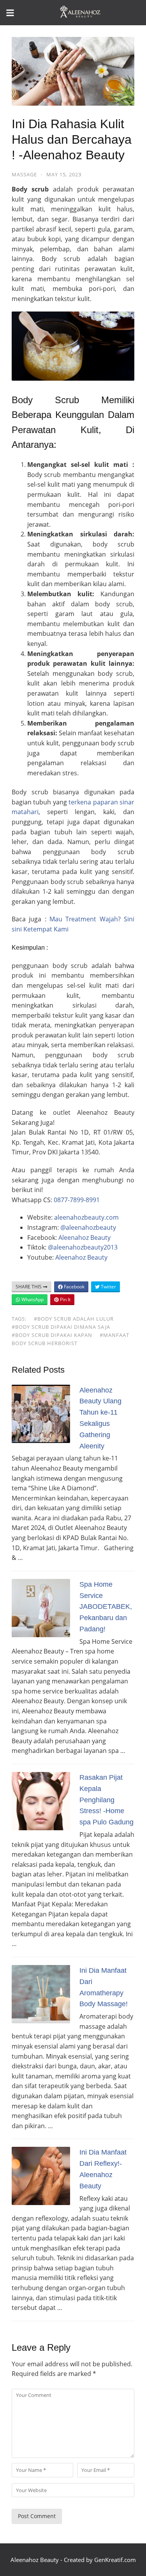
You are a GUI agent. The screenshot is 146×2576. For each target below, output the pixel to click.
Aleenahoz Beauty (84, 1238)
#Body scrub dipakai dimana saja (61, 1327)
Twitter (108, 1287)
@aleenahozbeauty (88, 1227)
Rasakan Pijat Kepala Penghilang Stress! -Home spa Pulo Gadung (106, 1800)
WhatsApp (32, 1299)
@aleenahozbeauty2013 (83, 1247)
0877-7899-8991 (77, 1200)
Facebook (74, 1287)
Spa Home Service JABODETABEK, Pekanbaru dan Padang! (106, 1607)
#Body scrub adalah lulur (74, 1319)
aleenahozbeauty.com (86, 1217)
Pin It (65, 1299)
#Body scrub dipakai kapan (52, 1335)
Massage (24, 174)
